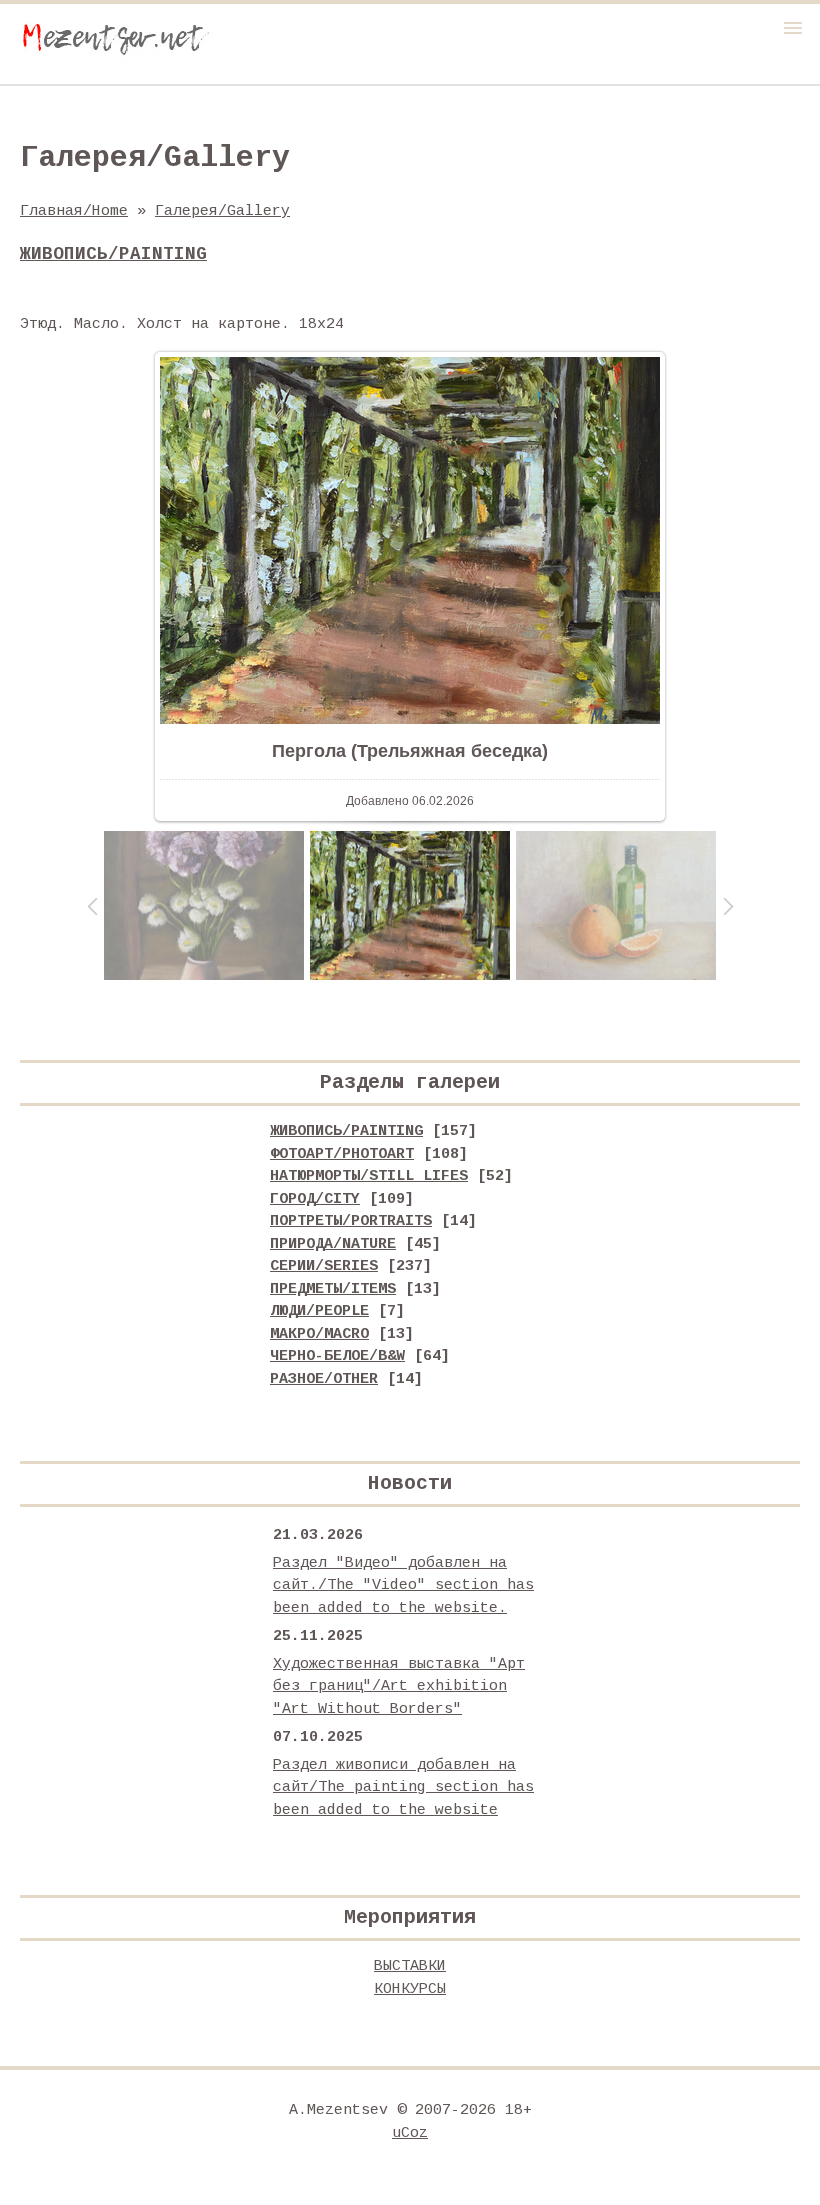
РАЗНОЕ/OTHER (324, 1379)
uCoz (410, 2133)
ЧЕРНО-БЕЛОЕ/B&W (337, 1356)
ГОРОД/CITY (315, 1199)
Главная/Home (74, 211)
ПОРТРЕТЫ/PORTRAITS (351, 1221)
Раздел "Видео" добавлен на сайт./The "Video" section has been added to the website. (403, 1586)
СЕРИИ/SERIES (324, 1266)
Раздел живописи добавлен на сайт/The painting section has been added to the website (403, 1788)
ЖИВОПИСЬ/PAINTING (346, 1131)
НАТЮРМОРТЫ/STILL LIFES (369, 1176)
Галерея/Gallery (222, 211)
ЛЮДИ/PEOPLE (319, 1311)
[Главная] (115, 58)
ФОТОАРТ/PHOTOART (342, 1154)
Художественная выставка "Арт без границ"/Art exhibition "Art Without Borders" (399, 1687)
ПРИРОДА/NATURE (333, 1244)
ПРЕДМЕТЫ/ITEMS (333, 1289)
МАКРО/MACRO (319, 1334)
